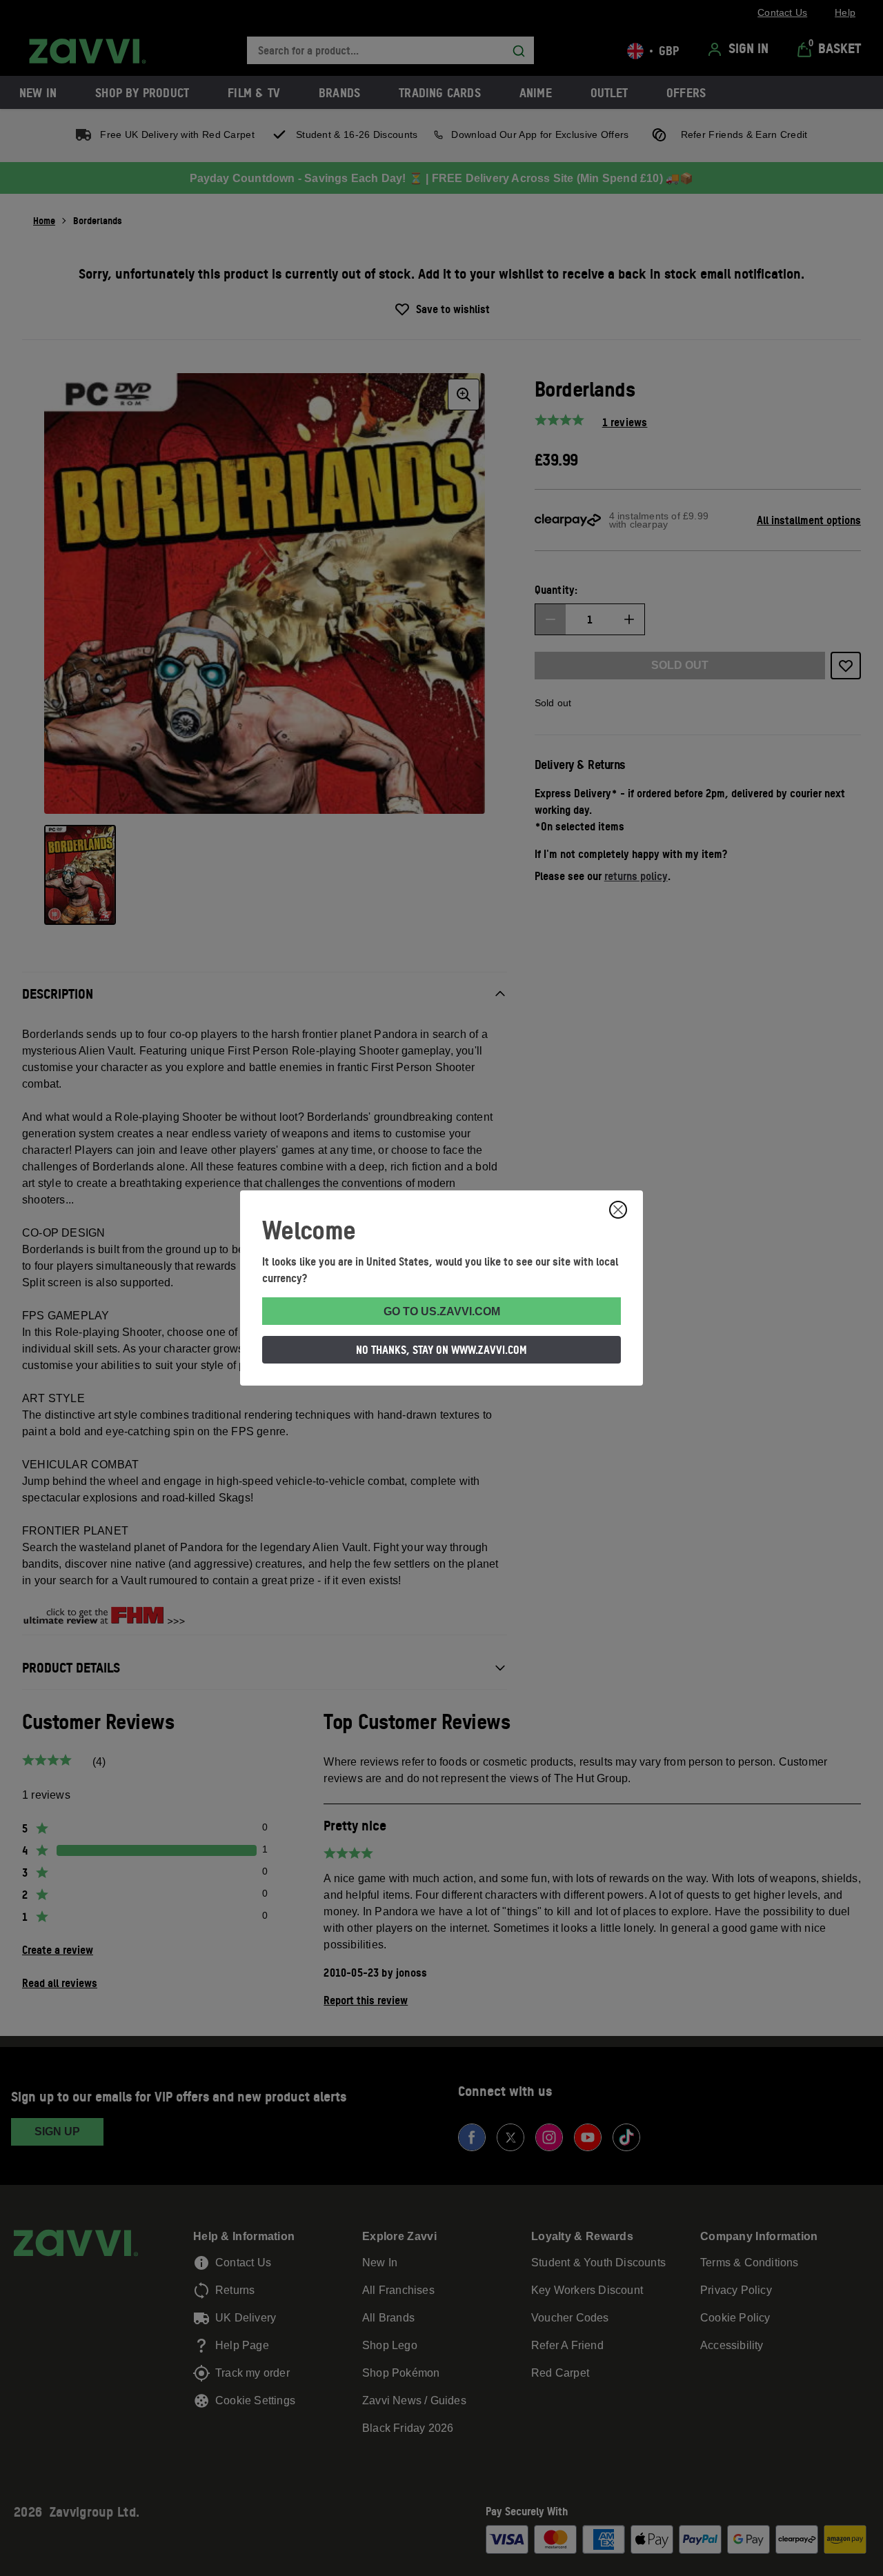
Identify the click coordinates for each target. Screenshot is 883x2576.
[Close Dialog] (618, 1210)
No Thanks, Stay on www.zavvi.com (441, 1350)
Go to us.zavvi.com (442, 1311)
